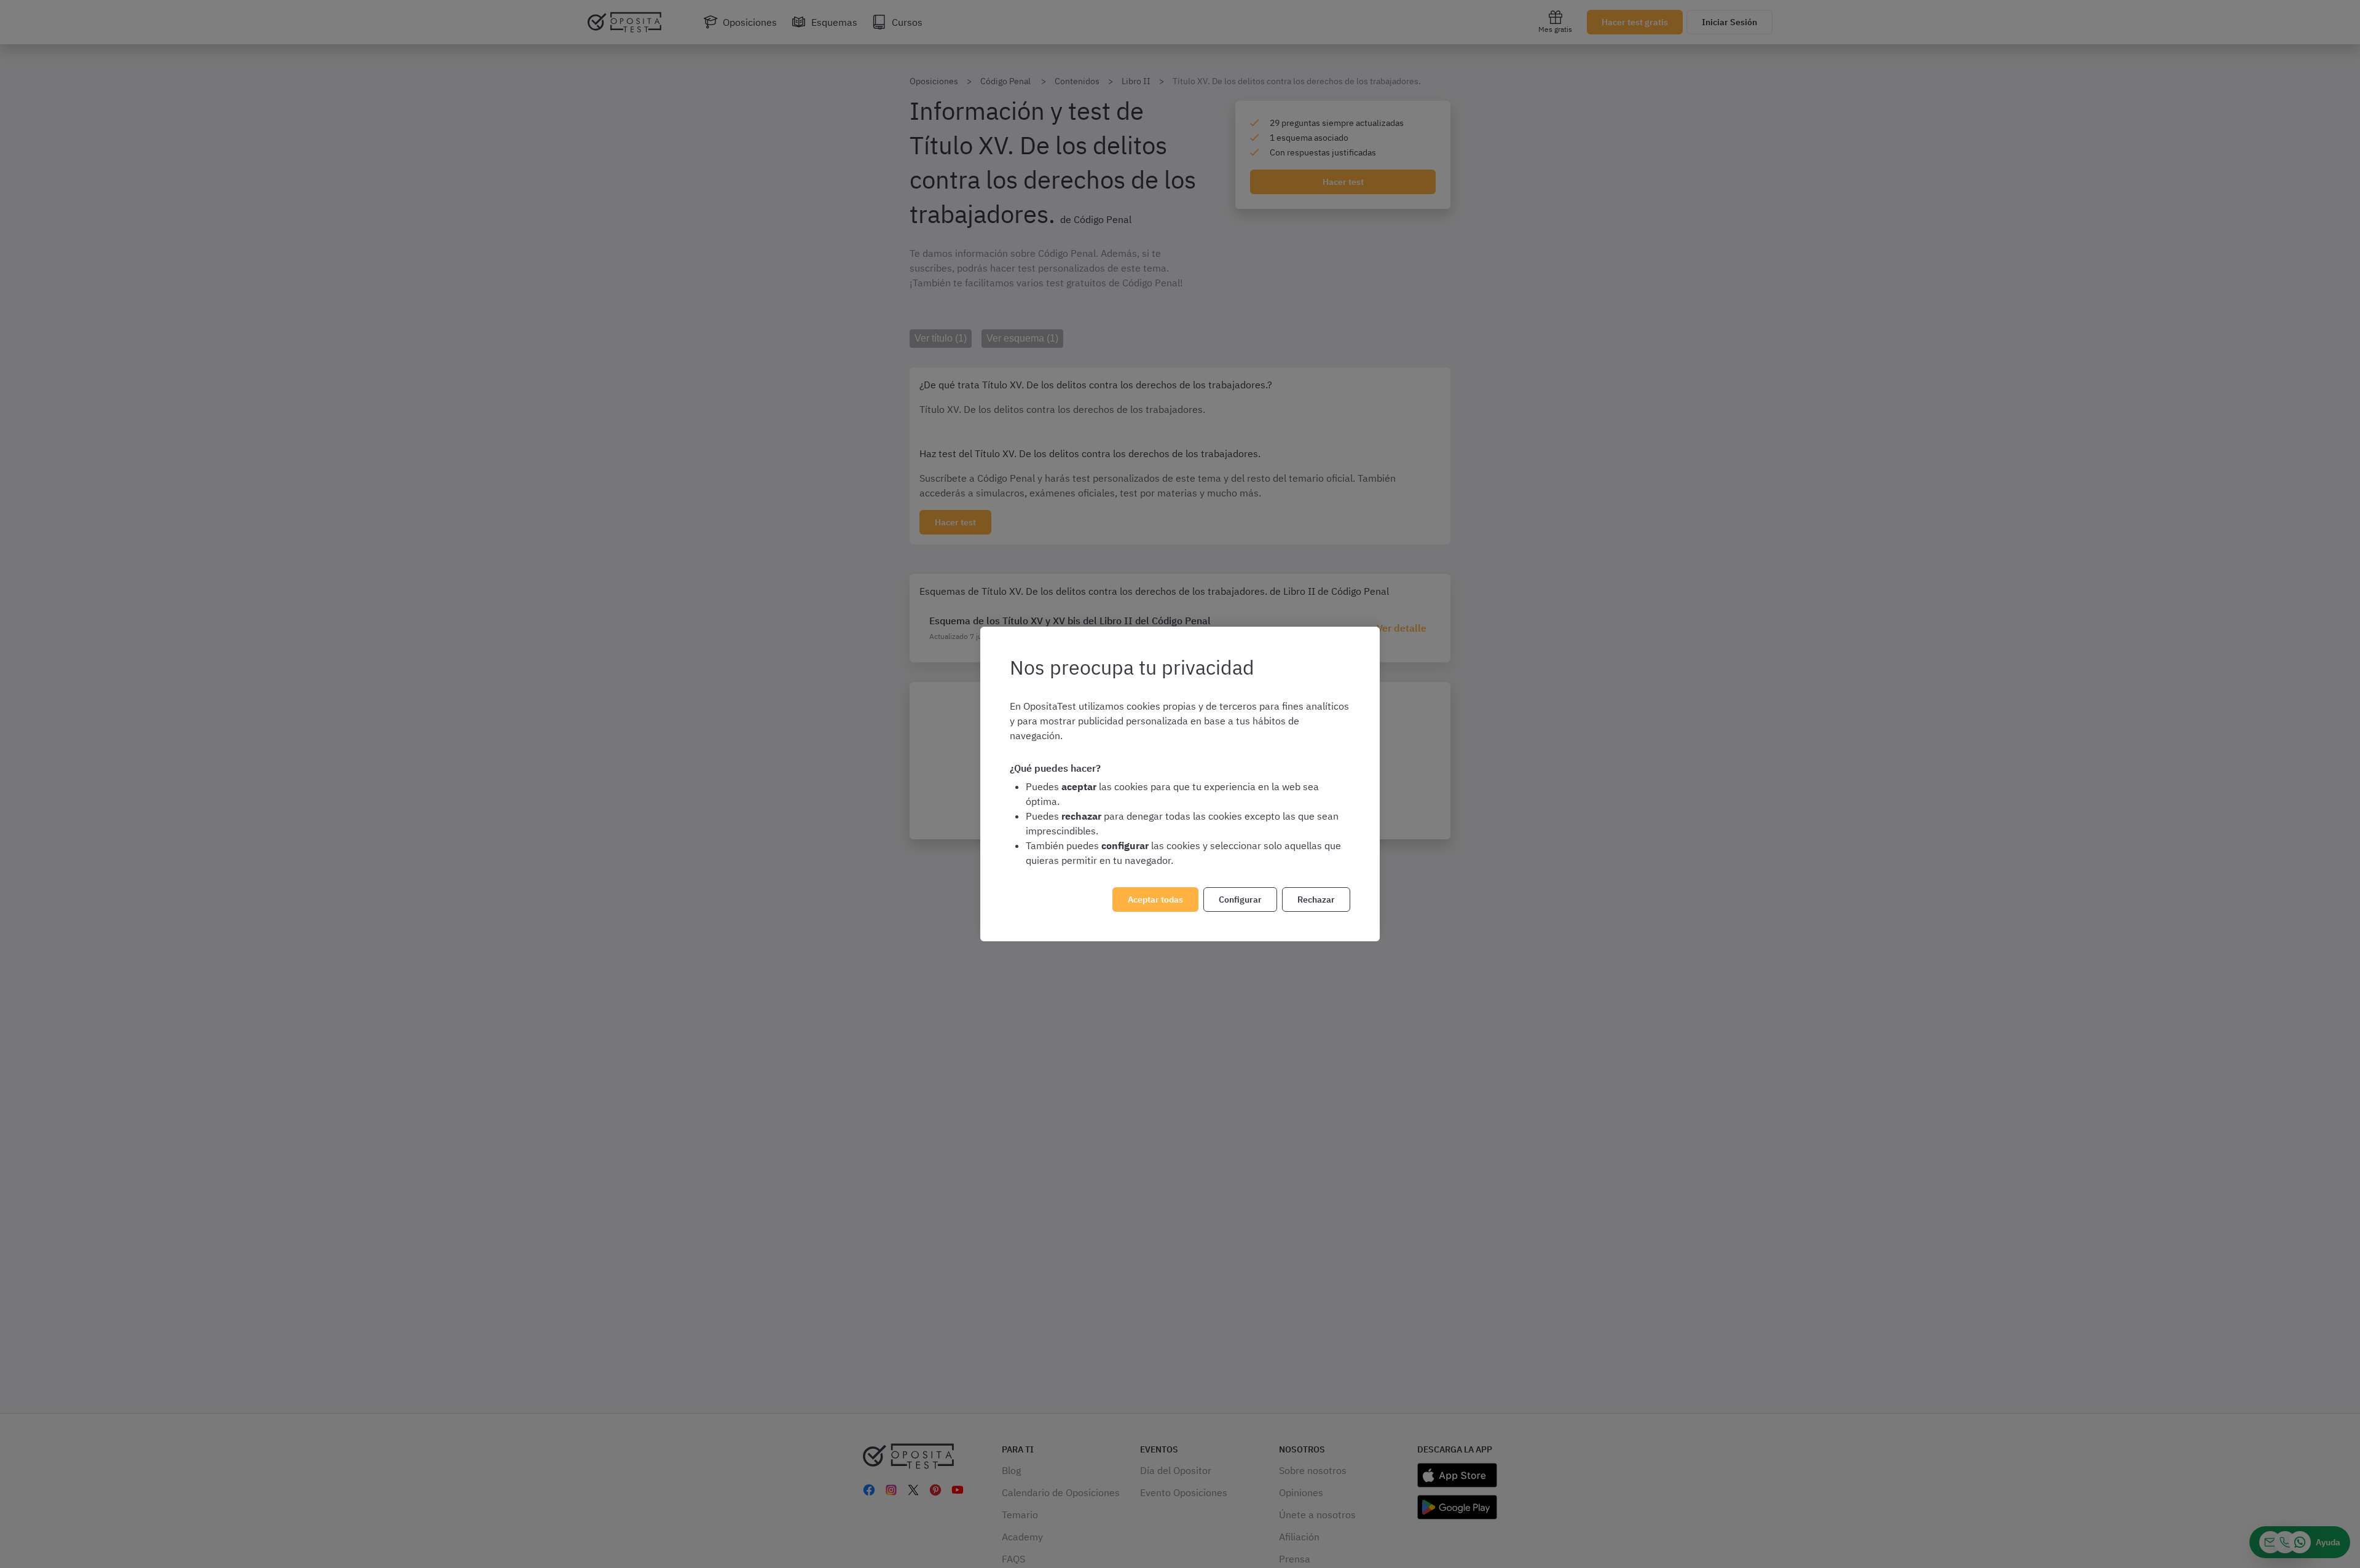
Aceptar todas (1155, 900)
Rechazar (1316, 900)
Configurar (1240, 900)
